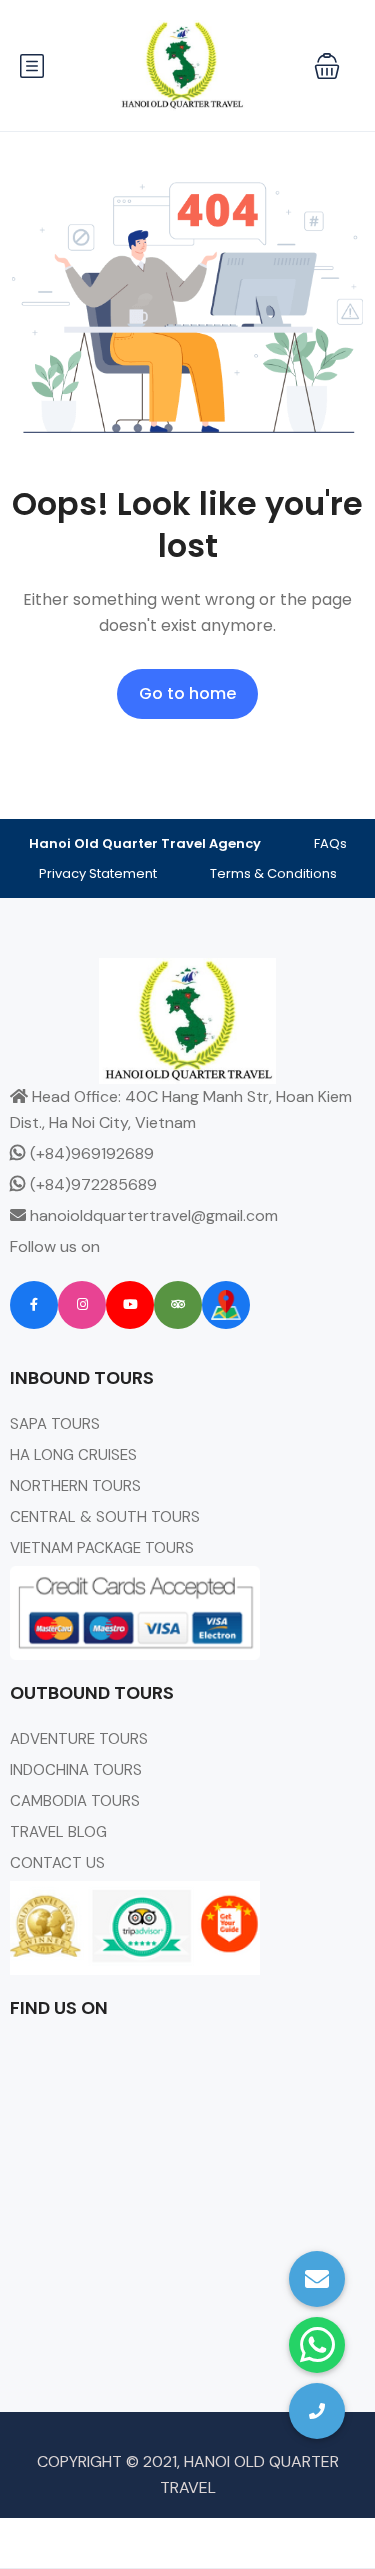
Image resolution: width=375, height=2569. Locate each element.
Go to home (187, 693)
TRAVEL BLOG (58, 1832)
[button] (327, 66)
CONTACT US (57, 1863)
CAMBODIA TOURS (75, 1801)
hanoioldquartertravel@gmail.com (152, 1215)
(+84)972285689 (91, 1184)
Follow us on (55, 1246)
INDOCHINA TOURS (76, 1770)
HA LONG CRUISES (73, 1455)
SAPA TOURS (55, 1424)
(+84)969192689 (90, 1153)
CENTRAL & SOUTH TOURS (105, 1517)
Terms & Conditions (273, 873)
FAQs (330, 843)
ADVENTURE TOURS (79, 1739)
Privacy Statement (98, 873)
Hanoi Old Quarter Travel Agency (145, 843)
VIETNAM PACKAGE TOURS (102, 1548)
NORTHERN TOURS (75, 1486)
